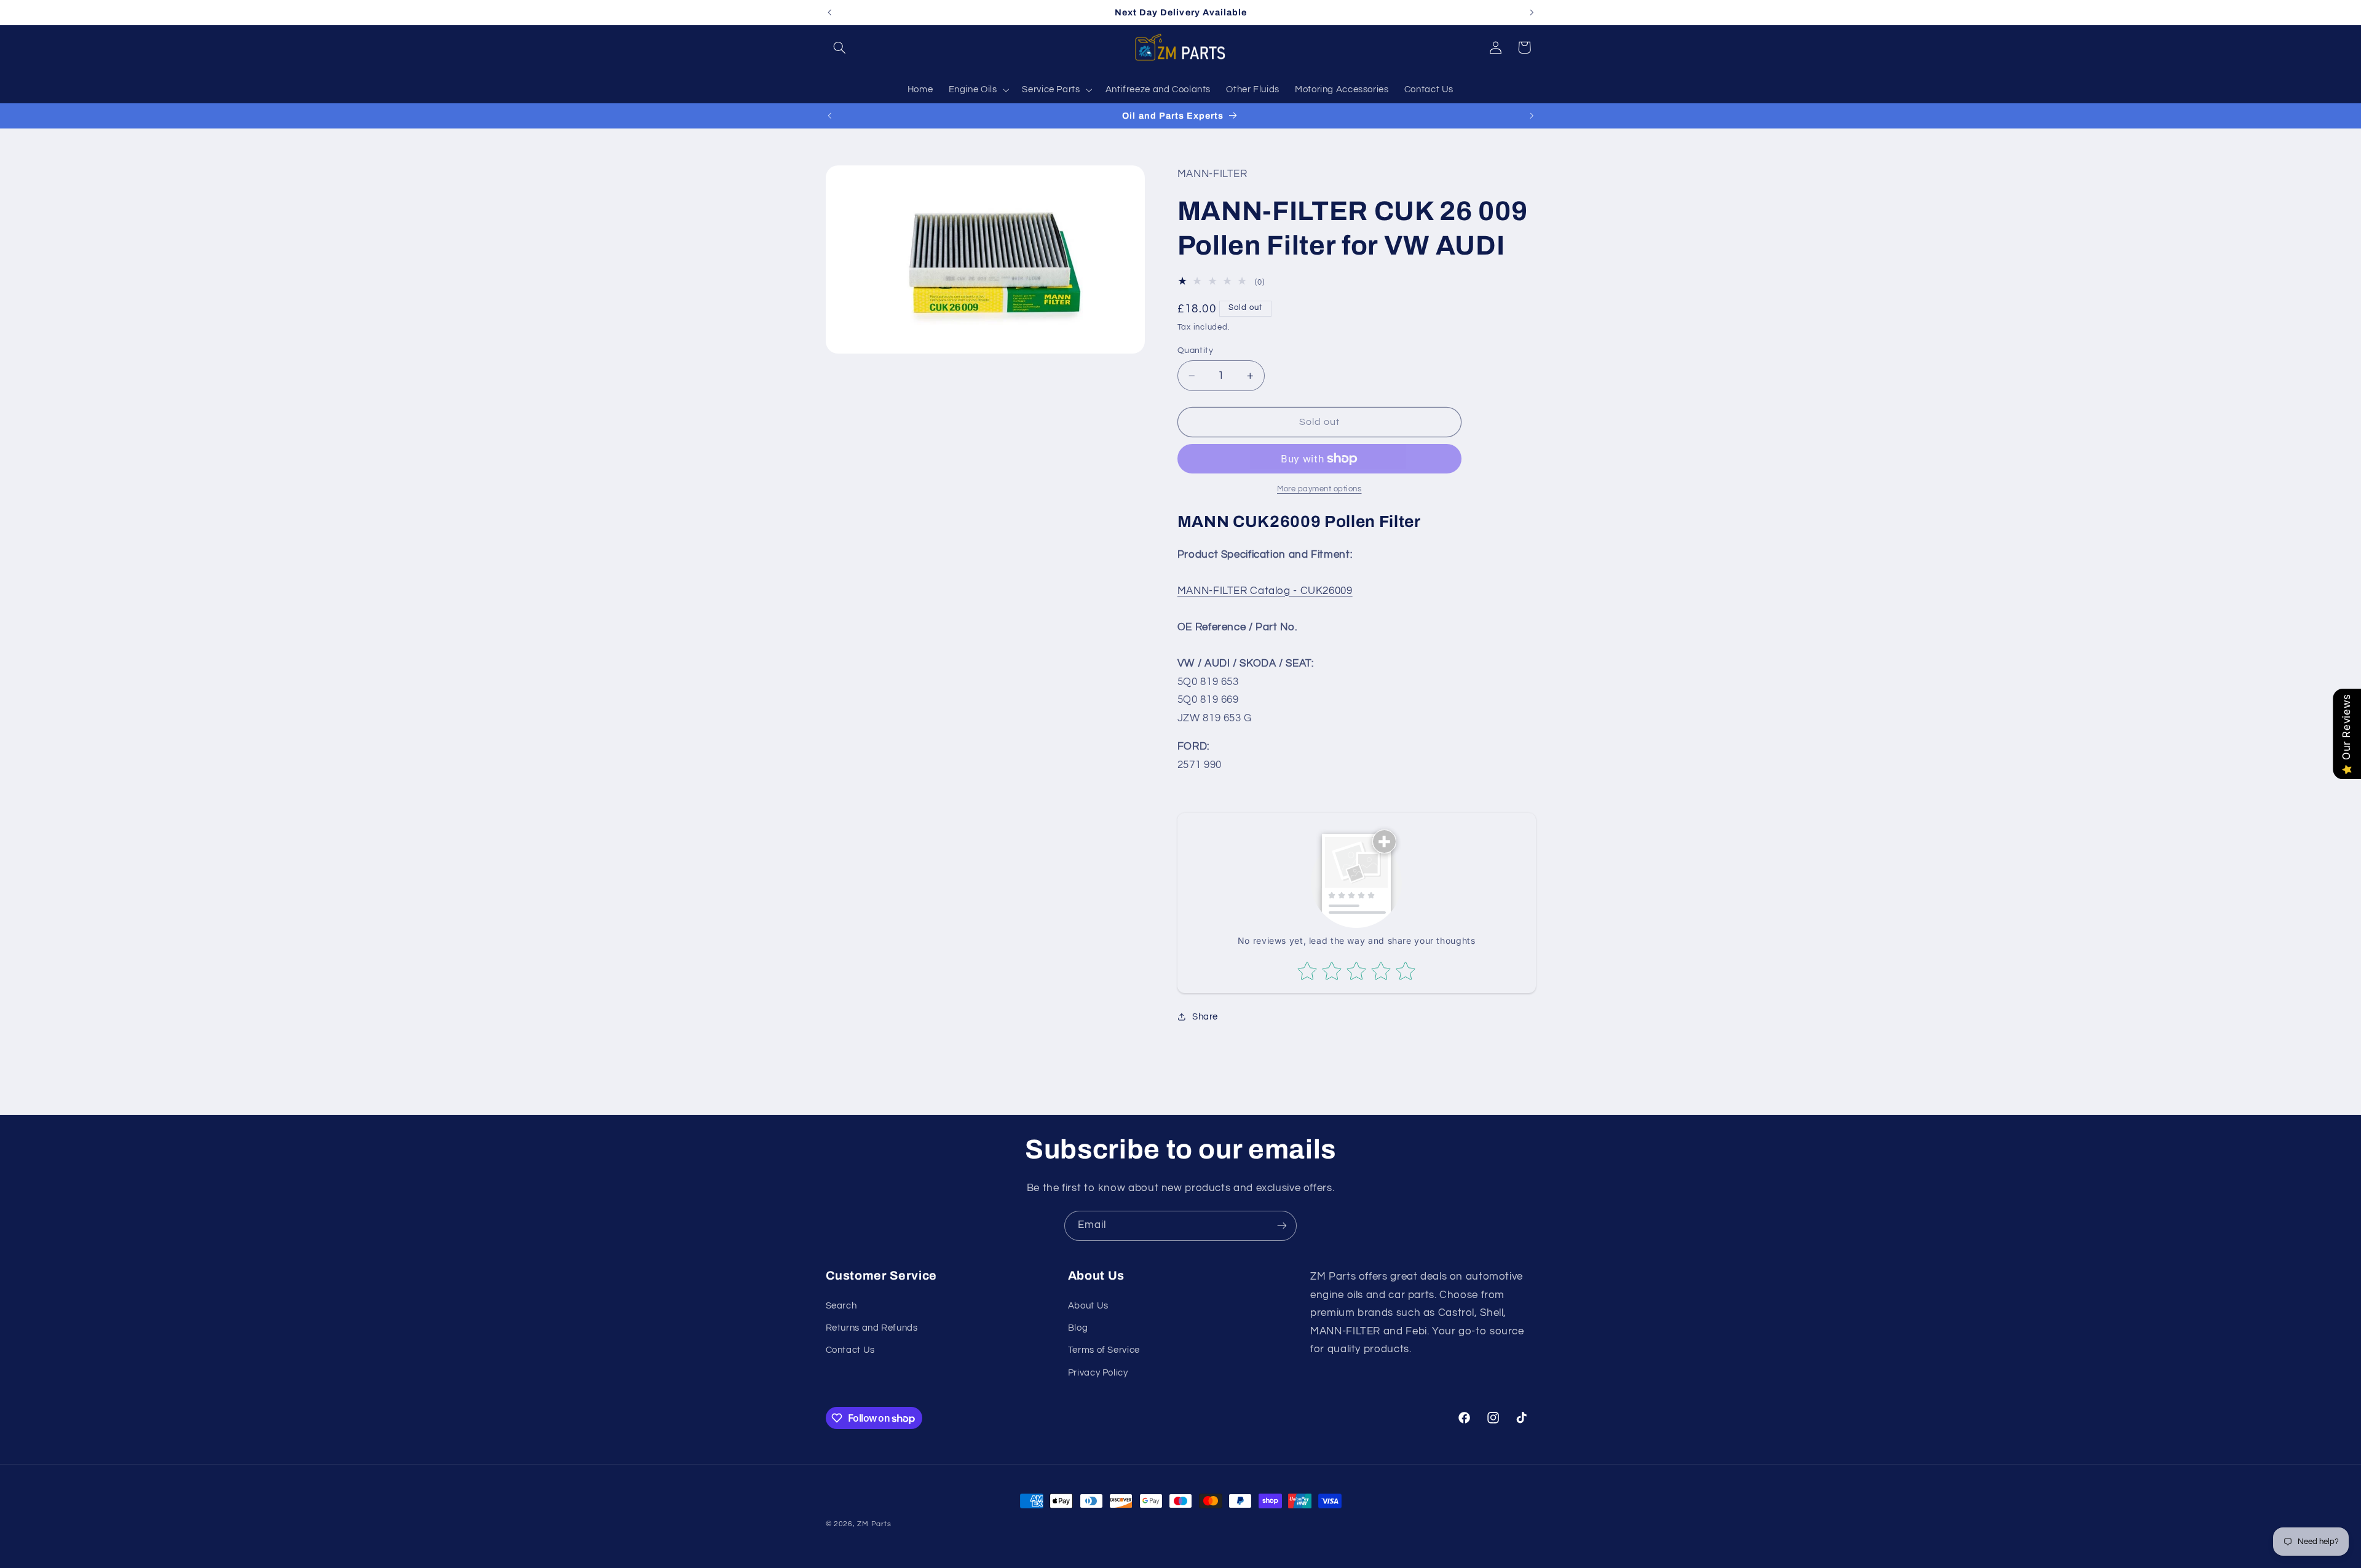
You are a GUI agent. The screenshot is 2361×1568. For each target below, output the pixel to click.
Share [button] (1205, 1017)
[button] (840, 47)
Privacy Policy (1098, 1373)
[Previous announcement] (829, 12)
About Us (1088, 1306)
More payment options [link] (1319, 489)
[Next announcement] (1532, 12)
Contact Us (850, 1350)
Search (841, 1306)
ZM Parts (874, 1524)
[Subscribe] (1282, 1226)
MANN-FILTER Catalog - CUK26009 (1265, 591)
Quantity (1195, 350)
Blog (1078, 1328)
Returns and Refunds (872, 1328)
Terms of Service (1104, 1350)
